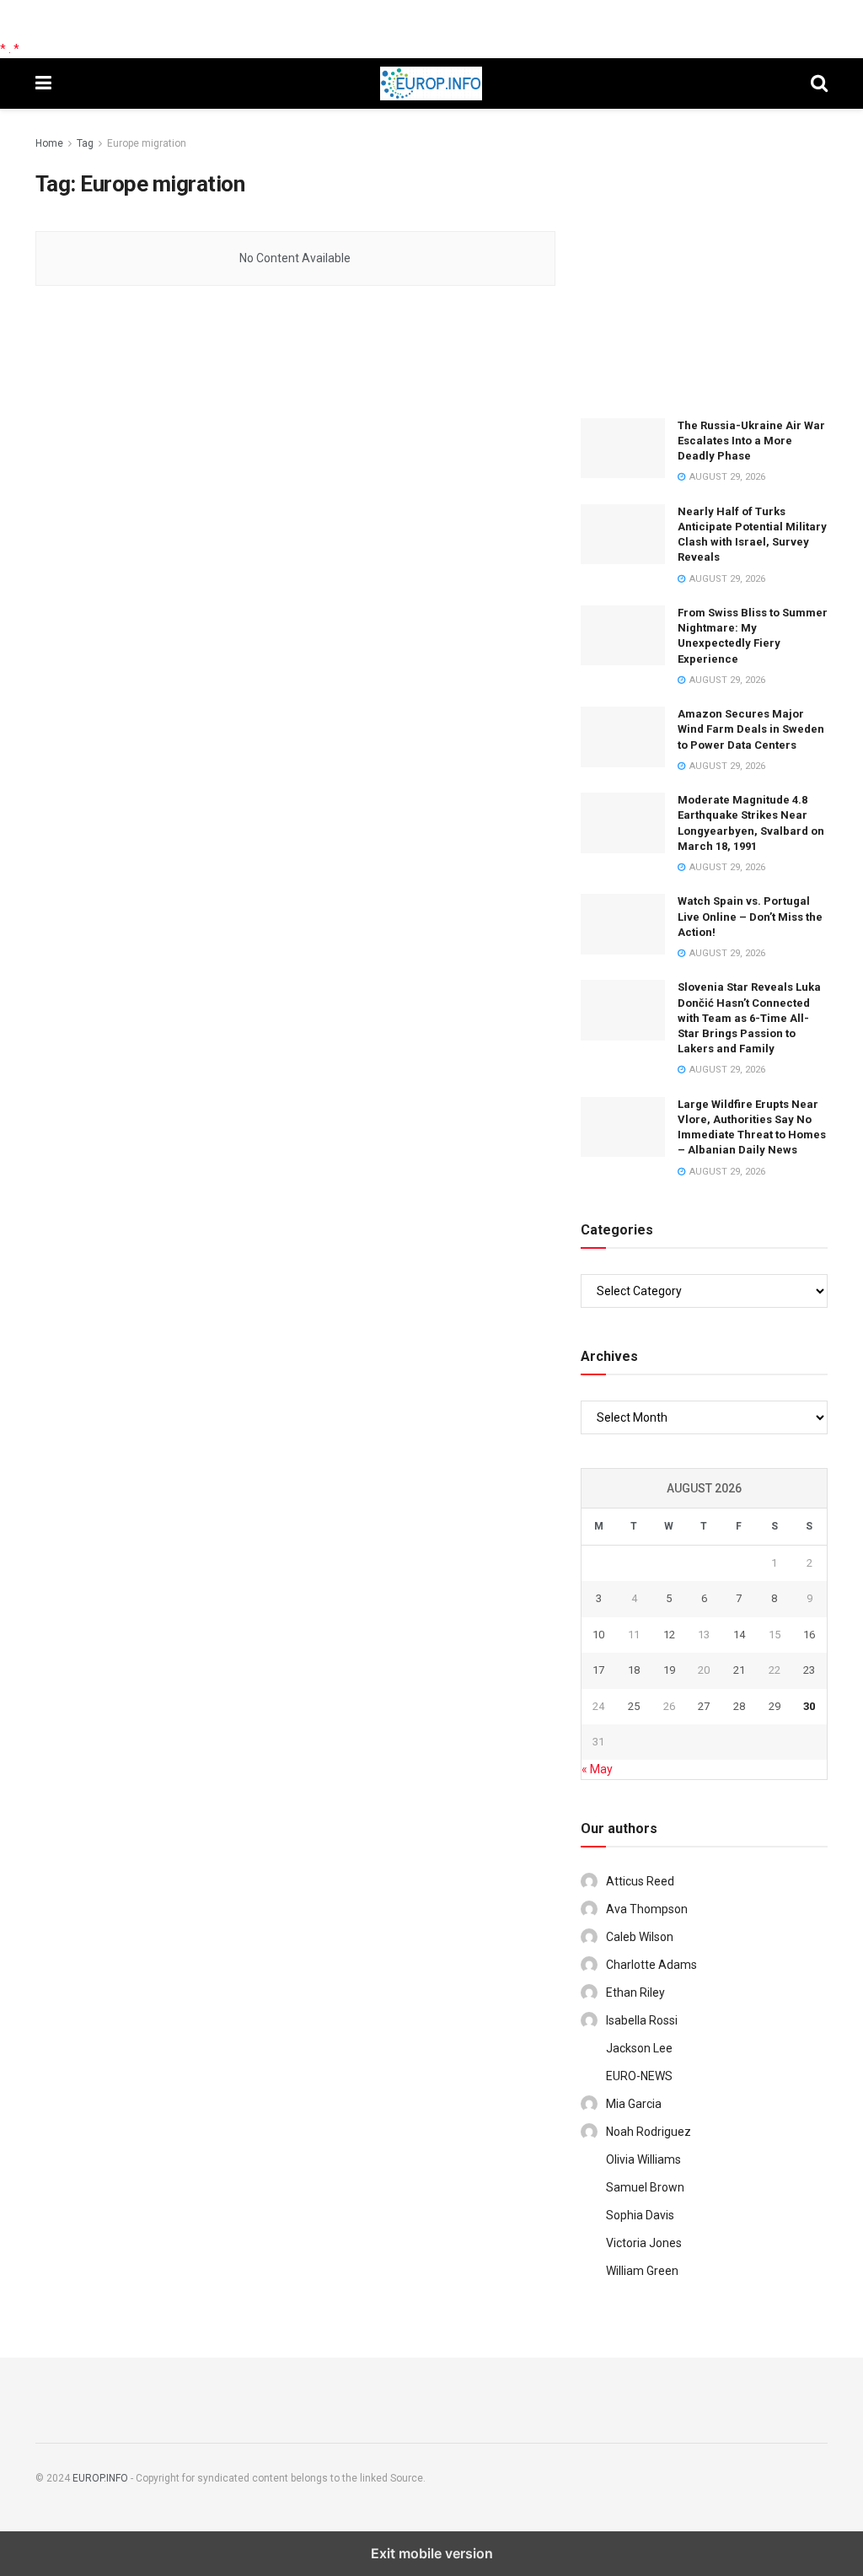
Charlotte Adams (651, 1965)
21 (739, 1670)
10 (598, 1635)
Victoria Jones (644, 2243)
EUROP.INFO (100, 2478)
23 (809, 1670)
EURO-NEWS (639, 2076)
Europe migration (147, 143)
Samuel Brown (645, 2187)
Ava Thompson (647, 1909)
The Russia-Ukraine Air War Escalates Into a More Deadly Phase (751, 441)
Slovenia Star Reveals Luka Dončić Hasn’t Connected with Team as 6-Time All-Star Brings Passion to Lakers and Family (749, 1018)
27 (704, 1706)
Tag (85, 143)
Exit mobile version (432, 2553)
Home (49, 143)
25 (634, 1706)
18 (634, 1670)
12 (669, 1635)
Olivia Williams (643, 2159)
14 (739, 1635)
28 (739, 1706)
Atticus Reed (640, 1881)
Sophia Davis (640, 2215)
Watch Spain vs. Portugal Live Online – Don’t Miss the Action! (750, 916)
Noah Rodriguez (649, 2132)
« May (597, 1769)
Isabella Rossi (642, 2020)
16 (809, 1635)
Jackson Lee (639, 2048)
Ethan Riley (635, 1993)
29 (775, 1706)
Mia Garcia (634, 2104)
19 (669, 1670)
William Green (642, 2271)
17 (598, 1670)
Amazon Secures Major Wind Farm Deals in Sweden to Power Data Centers (751, 729)
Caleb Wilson (640, 1937)
